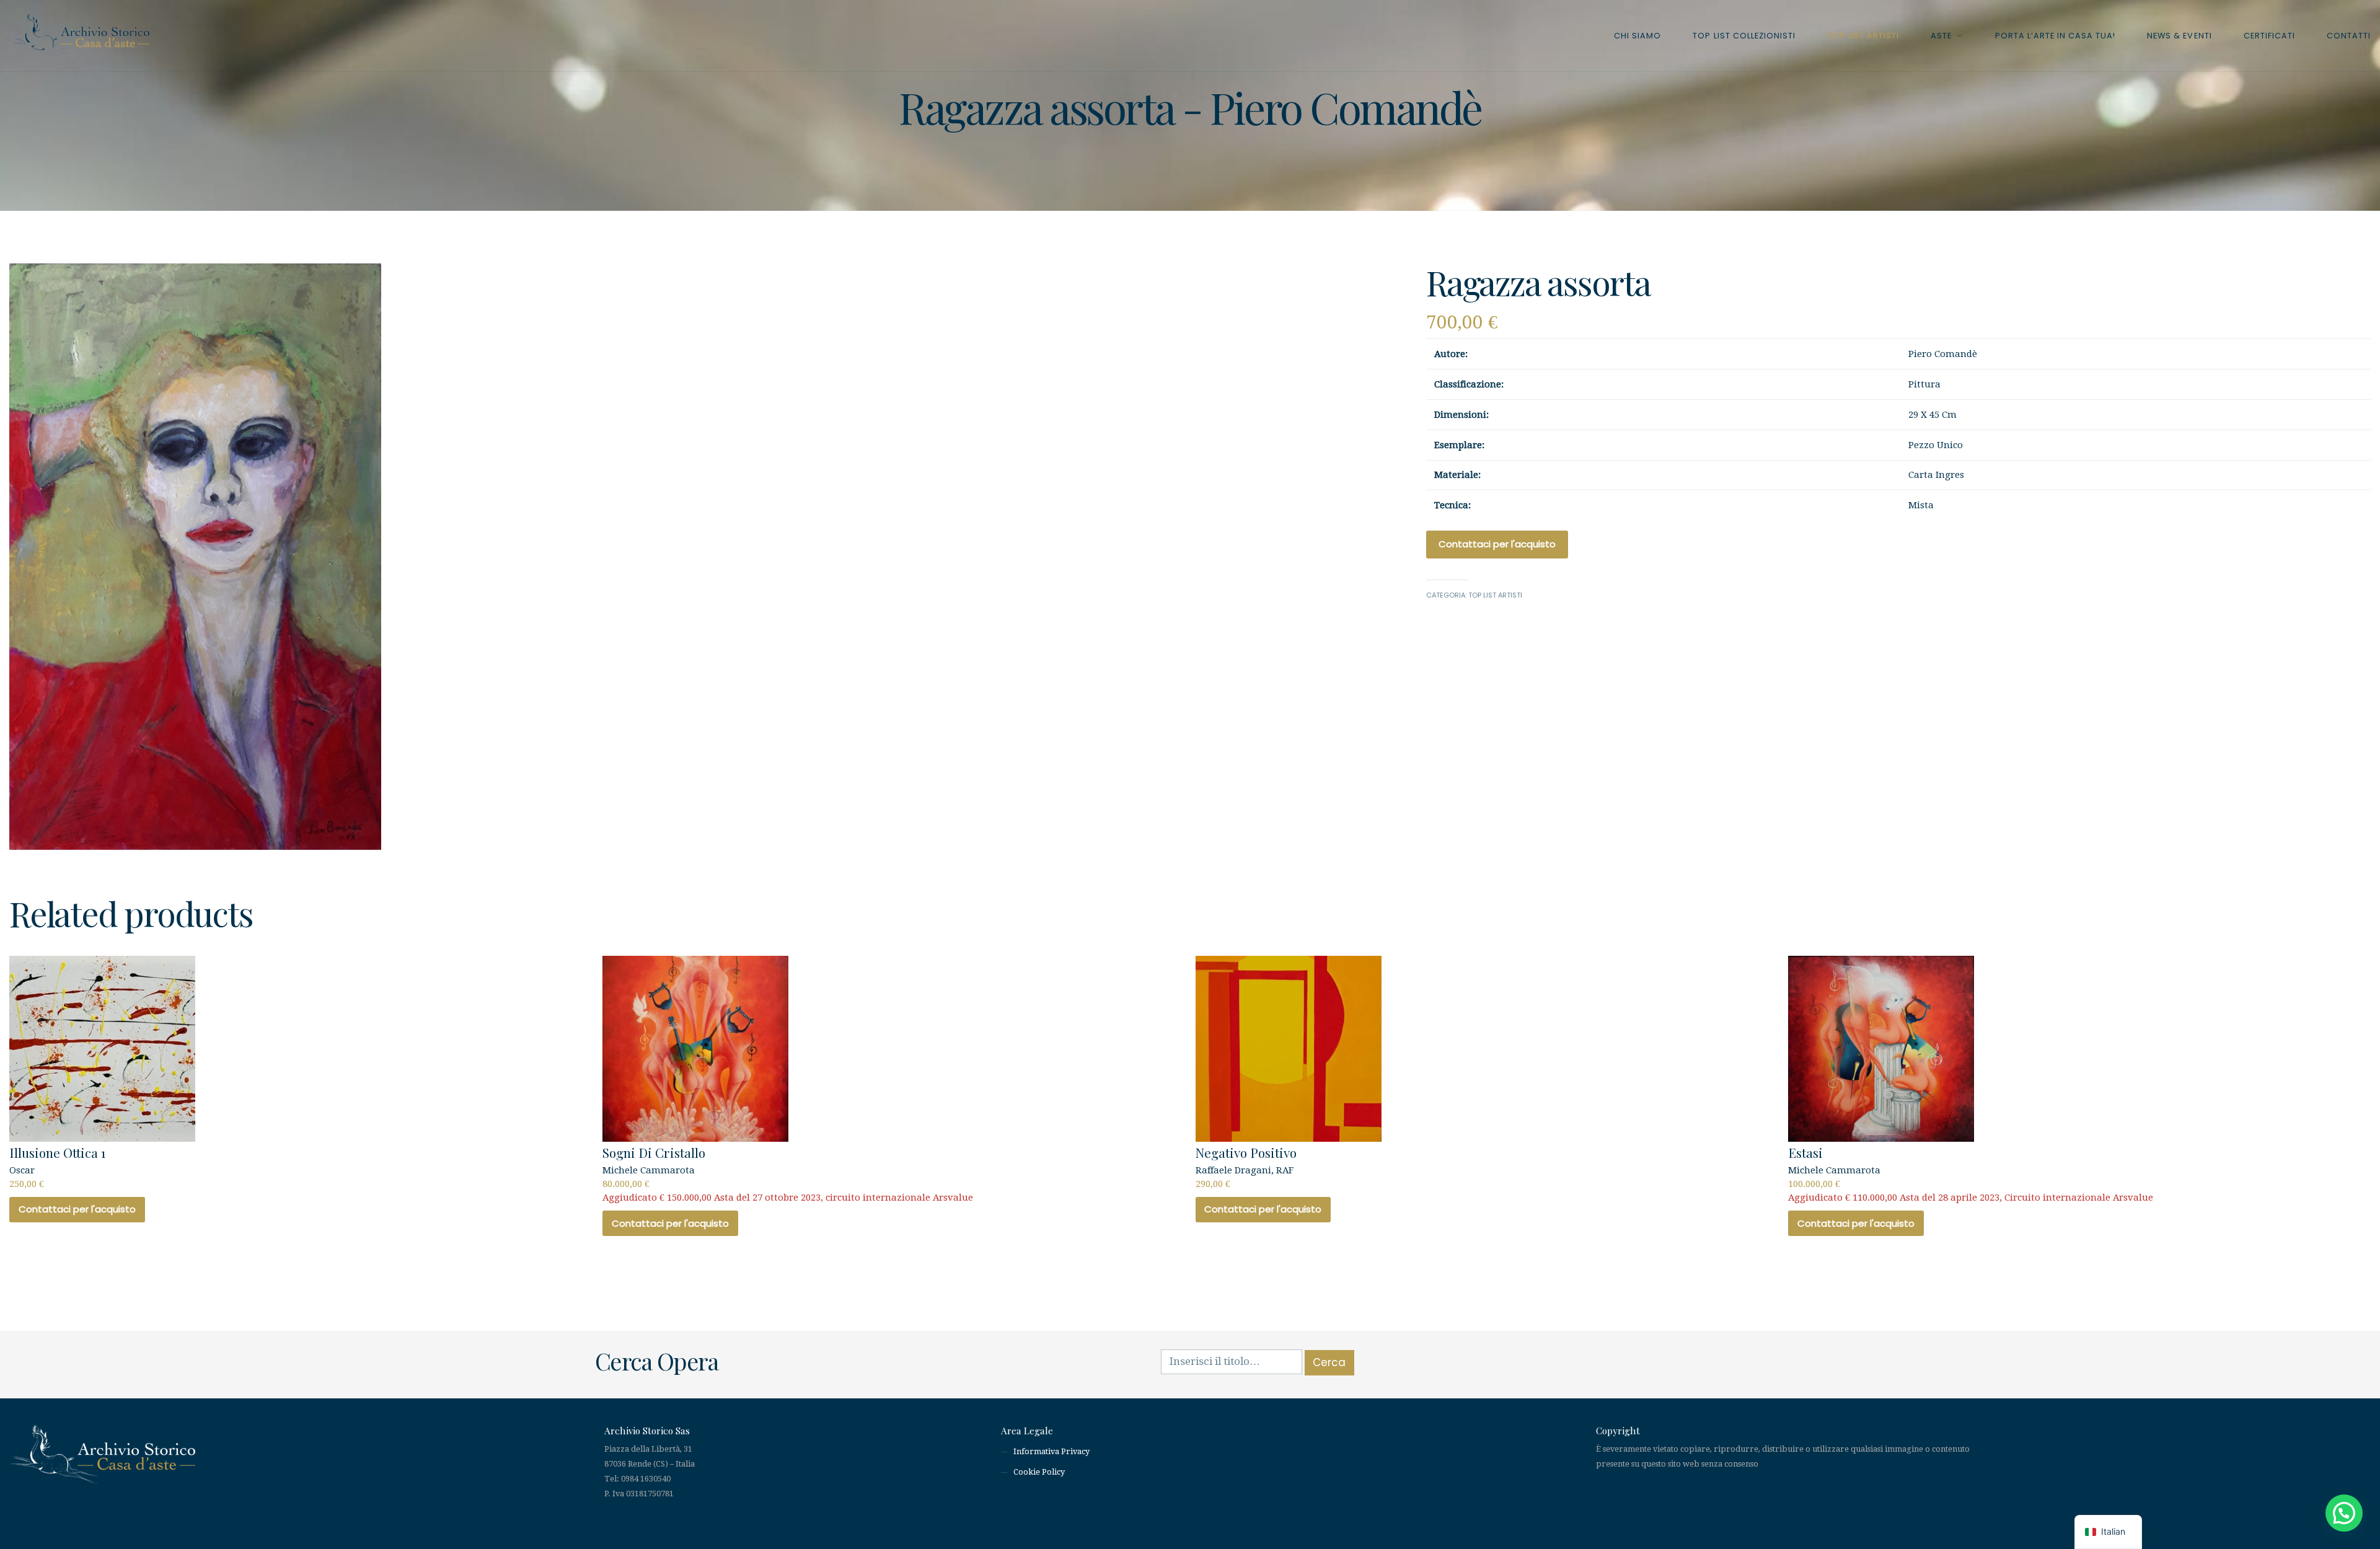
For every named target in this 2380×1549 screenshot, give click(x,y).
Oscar (57, 1167)
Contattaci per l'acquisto (1497, 544)
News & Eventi (2179, 36)
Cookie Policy (1039, 1472)
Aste (1941, 36)
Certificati (2269, 36)
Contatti (2349, 36)
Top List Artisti (1863, 36)
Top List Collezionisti (1744, 36)
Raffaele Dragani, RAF (1246, 1167)
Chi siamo (1637, 36)
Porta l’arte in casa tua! (2056, 36)
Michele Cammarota (788, 1173)
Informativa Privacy (1051, 1451)
